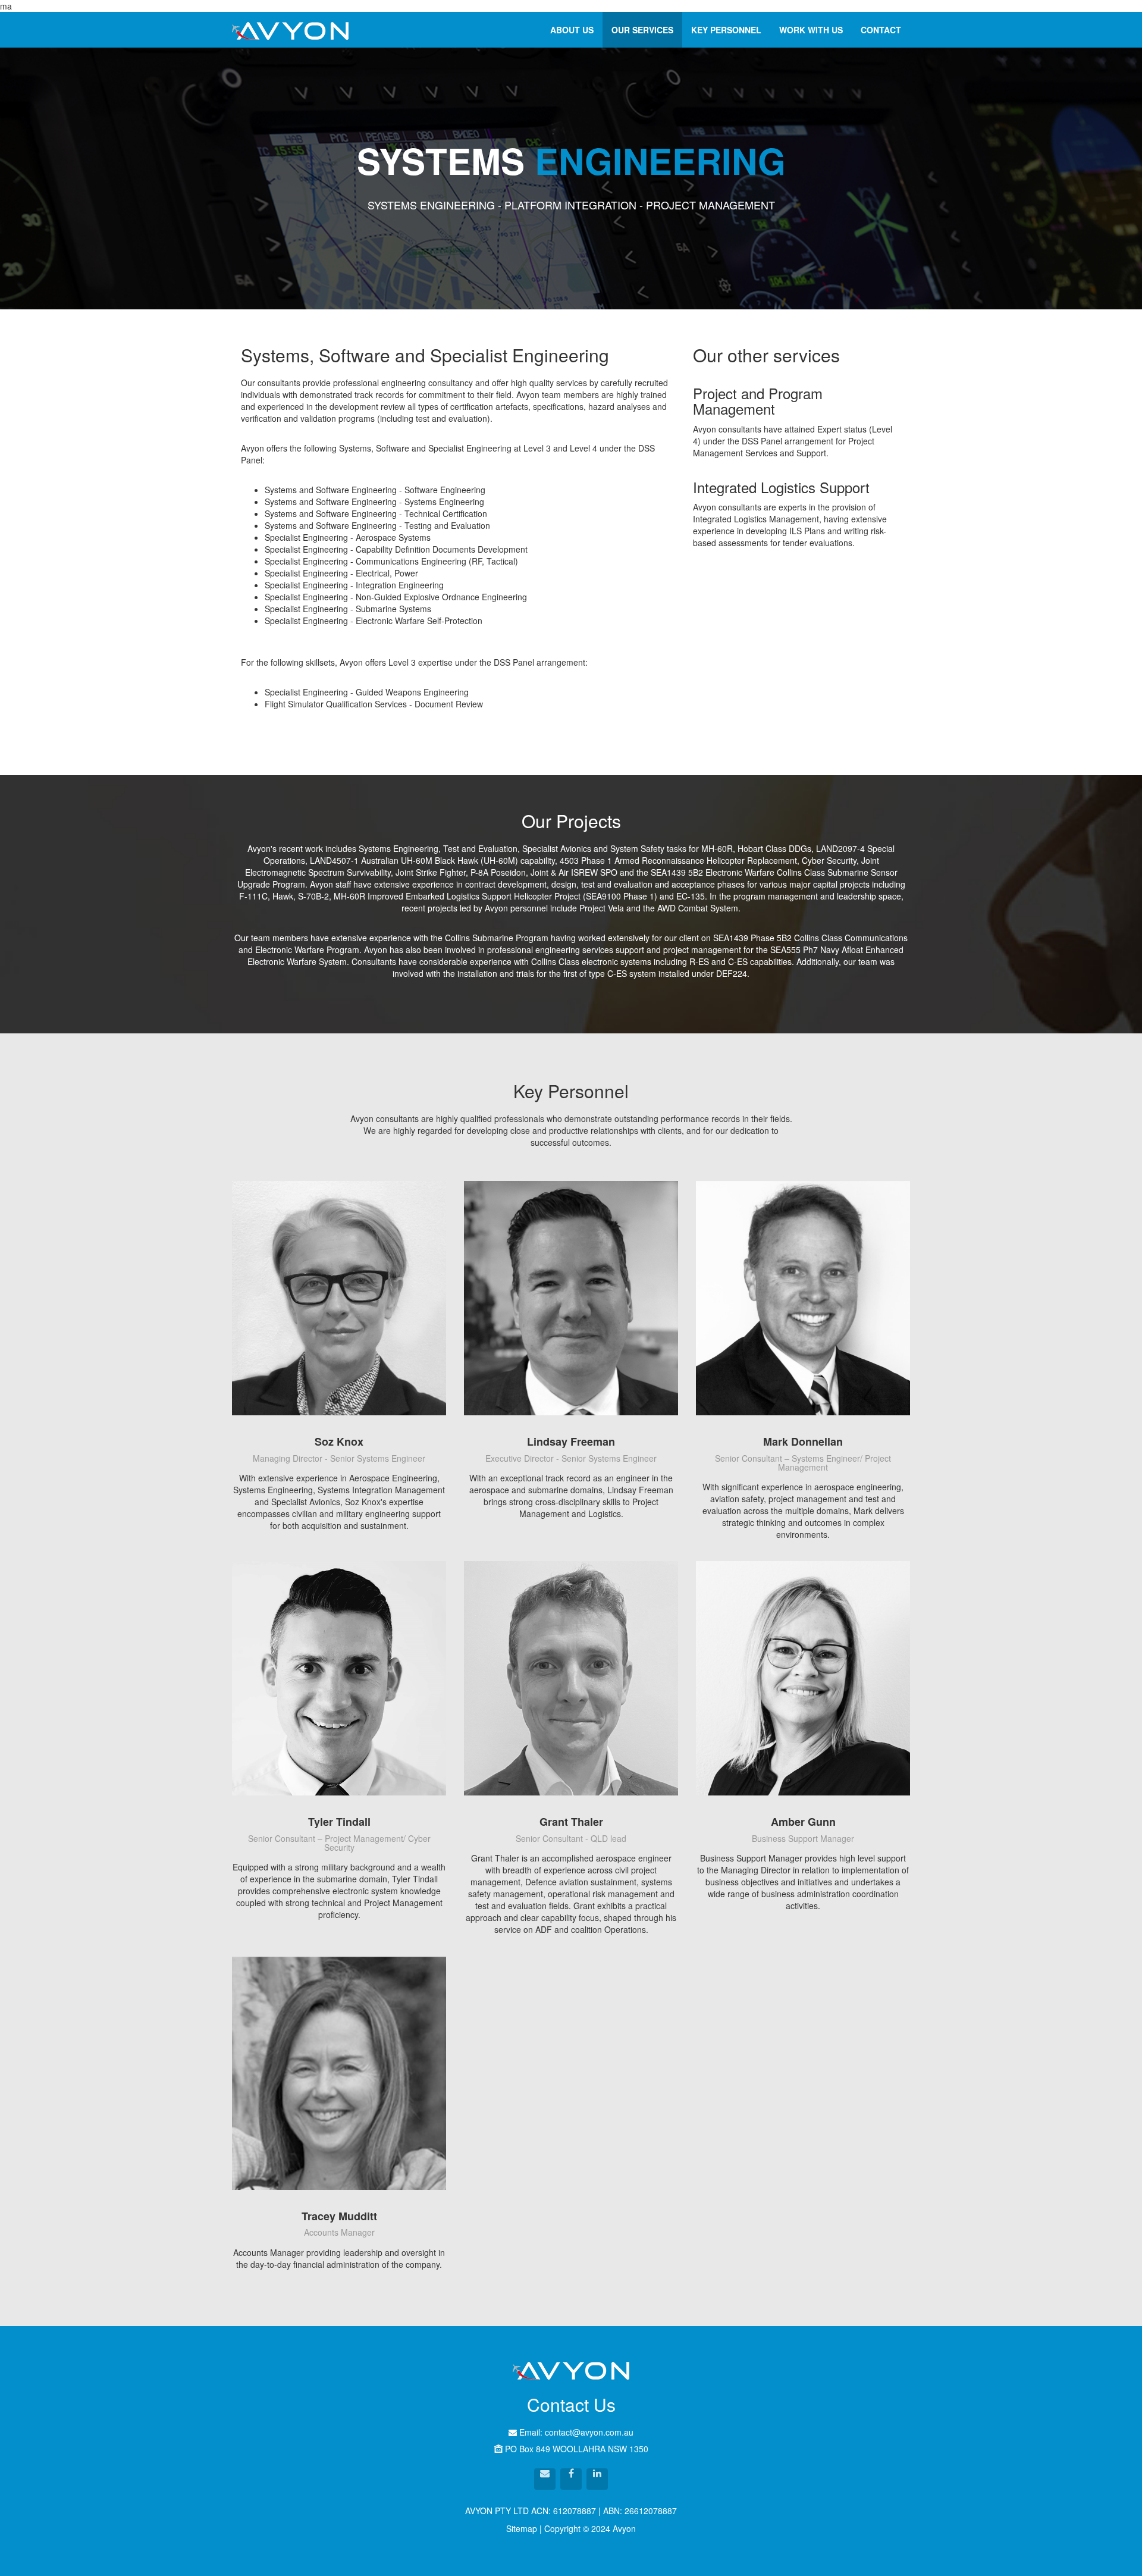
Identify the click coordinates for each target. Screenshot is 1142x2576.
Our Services (642, 30)
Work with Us (811, 30)
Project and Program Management (758, 401)
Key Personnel (726, 30)
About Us (572, 30)
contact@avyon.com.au (588, 2432)
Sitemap (522, 2528)
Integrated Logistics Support (781, 487)
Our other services (766, 355)
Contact (881, 30)
